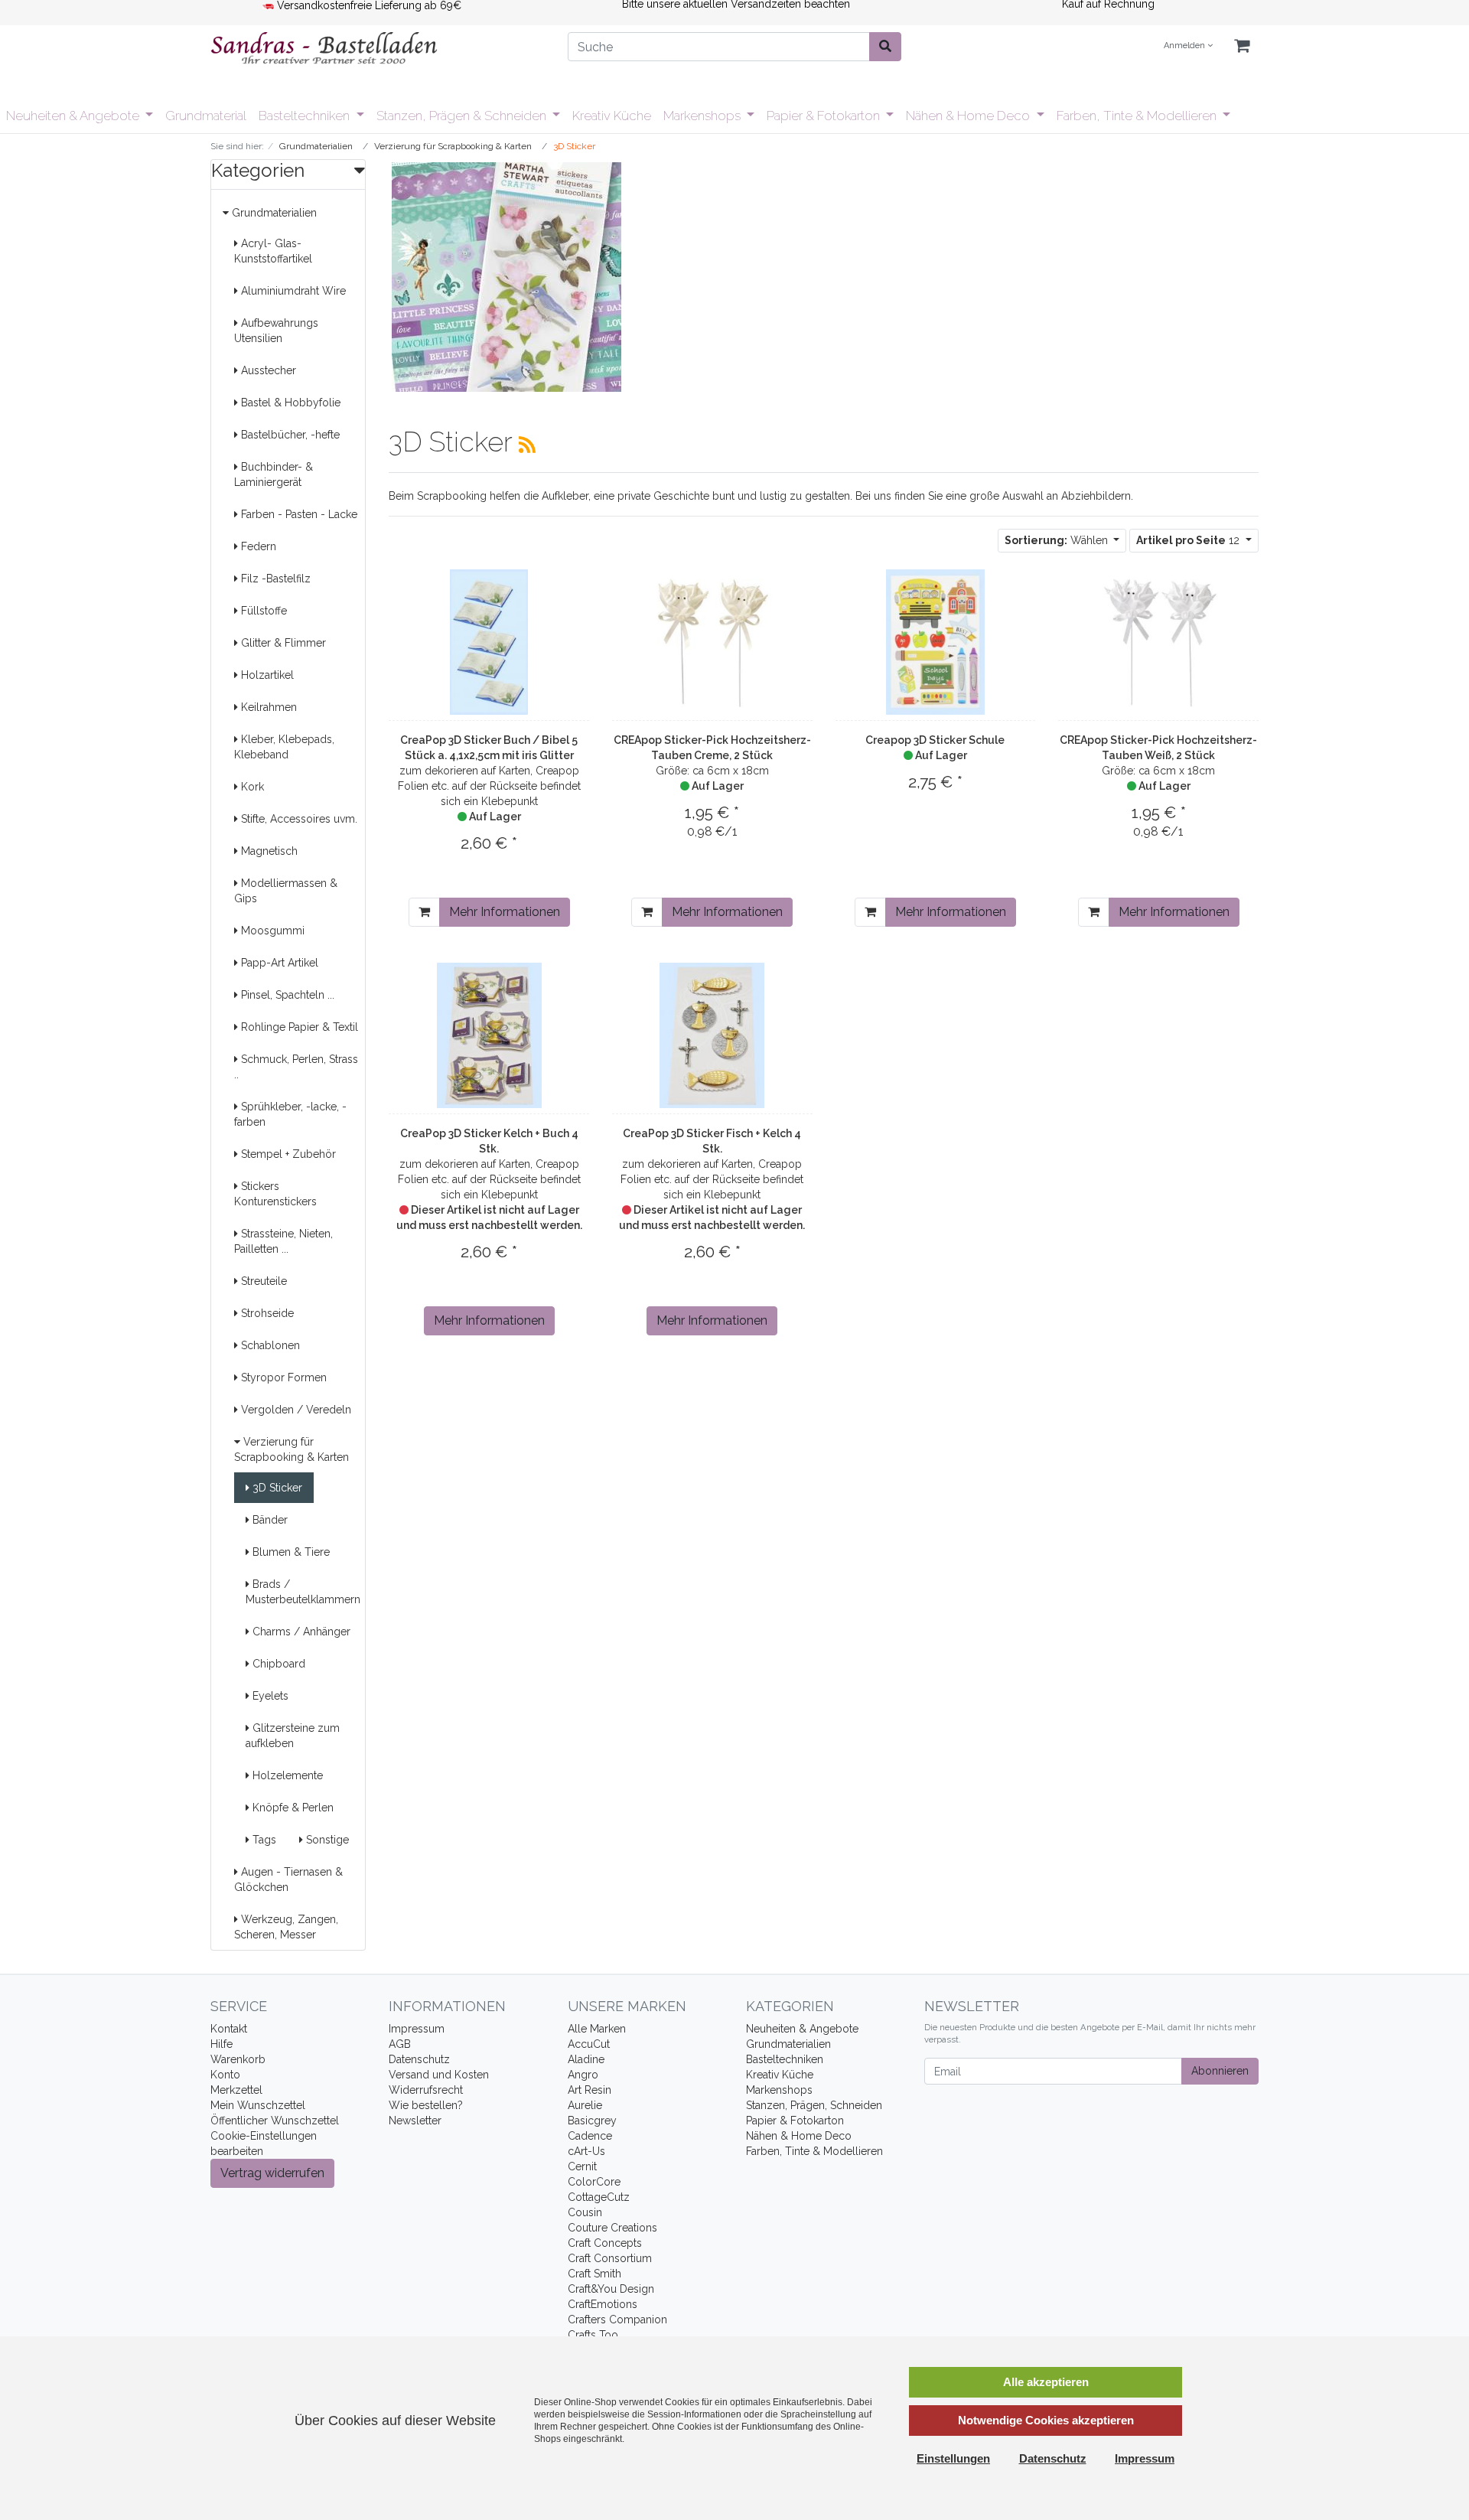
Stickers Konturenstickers (275, 1194)
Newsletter (415, 2121)
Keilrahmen (267, 707)
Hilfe (221, 2044)
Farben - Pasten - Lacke (298, 514)
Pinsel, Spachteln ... (286, 995)
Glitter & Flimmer (282, 643)
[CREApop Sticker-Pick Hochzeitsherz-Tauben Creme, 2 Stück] (712, 642)
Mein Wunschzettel (258, 2105)
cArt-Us (586, 2151)
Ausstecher (267, 370)
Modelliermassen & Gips (286, 891)
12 (1189, 540)
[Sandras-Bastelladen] (378, 50)
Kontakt (229, 2029)
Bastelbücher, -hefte (289, 435)
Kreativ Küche (612, 116)
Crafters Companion (617, 2320)
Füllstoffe (262, 611)
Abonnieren (1220, 2071)
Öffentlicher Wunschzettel (275, 2121)
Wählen (1058, 540)
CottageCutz (599, 2197)
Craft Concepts (605, 2243)
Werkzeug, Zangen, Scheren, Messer (286, 1927)
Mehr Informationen (505, 912)
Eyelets (269, 1696)
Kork (251, 787)
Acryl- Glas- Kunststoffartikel (273, 251)
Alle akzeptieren (1046, 2382)
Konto (225, 2075)
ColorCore (594, 2182)
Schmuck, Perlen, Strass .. (296, 1067)
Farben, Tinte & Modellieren (1138, 116)
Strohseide (266, 1313)
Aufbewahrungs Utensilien (276, 331)
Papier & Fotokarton (825, 116)
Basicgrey (592, 2121)
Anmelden (1186, 46)
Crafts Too (593, 2335)
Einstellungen (953, 2458)
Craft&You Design (611, 2289)
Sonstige (326, 1840)
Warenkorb (238, 2059)
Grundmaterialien (273, 213)
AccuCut (589, 2044)
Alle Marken (597, 2029)
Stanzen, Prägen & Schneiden (463, 116)
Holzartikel (266, 675)
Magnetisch (268, 851)
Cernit (582, 2166)
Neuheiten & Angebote (74, 116)
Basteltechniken (306, 116)
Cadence (590, 2136)
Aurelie (585, 2105)
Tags (263, 1840)
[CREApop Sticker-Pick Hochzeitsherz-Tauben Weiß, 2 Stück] (1158, 642)
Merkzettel (236, 2090)
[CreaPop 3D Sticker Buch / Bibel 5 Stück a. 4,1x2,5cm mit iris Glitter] (489, 642)
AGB (400, 2044)
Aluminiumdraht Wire (292, 291)
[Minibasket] (1242, 46)
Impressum (417, 2029)
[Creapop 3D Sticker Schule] (936, 642)
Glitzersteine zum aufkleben (293, 1736)
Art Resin (590, 2090)
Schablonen (269, 1345)
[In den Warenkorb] (424, 912)
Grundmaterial (206, 116)
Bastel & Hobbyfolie (289, 403)
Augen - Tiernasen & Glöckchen (288, 1879)
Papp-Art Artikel (278, 963)
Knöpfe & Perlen (292, 1808)
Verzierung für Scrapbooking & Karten (292, 1449)
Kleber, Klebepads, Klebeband (284, 747)
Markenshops (704, 116)
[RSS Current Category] (527, 445)
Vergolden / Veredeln (295, 1410)
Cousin (585, 2212)
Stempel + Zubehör (287, 1154)
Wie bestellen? (426, 2105)
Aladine (586, 2059)
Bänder (269, 1520)
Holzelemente (286, 1775)
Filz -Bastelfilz (274, 579)
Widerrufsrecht (426, 2090)
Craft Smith (594, 2274)
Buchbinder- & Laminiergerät (274, 474)
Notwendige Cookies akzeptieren (1046, 2420)
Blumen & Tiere (290, 1552)
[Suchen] (885, 47)
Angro (583, 2075)
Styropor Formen (282, 1377)
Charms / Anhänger (300, 1632)
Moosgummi (271, 931)
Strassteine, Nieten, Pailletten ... (283, 1241)
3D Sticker (276, 1488)
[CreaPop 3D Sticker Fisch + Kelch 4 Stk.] (712, 1035)
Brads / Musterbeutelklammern (303, 1592)
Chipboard (277, 1664)
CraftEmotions (603, 2304)
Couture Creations (612, 2228)
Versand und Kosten (439, 2075)
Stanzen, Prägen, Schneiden (814, 2105)
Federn (257, 546)
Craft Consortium (610, 2258)
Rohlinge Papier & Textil (298, 1027)
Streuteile (262, 1281)
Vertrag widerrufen (272, 2173)
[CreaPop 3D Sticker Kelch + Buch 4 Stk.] (489, 1035)
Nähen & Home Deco (969, 116)
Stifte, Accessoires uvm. (298, 819)
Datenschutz (419, 2059)
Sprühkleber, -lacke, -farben (290, 1114)
